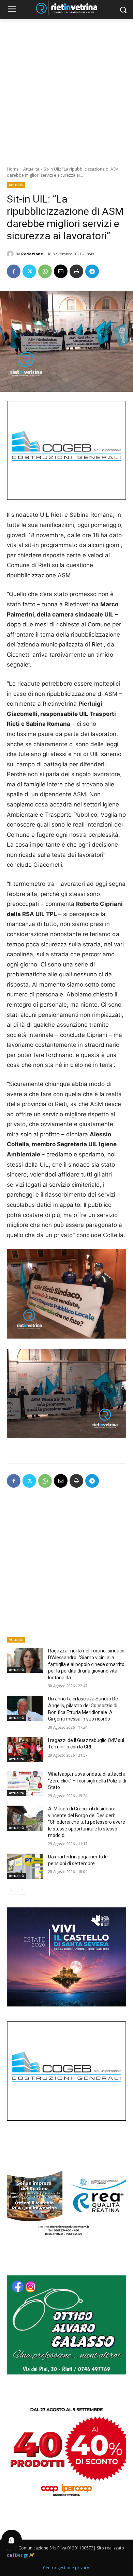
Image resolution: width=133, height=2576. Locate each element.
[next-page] (22, 1890)
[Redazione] (11, 254)
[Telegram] (92, 271)
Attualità (31, 169)
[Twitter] (29, 271)
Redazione (32, 254)
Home (13, 169)
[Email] (61, 271)
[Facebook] (14, 271)
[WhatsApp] (45, 271)
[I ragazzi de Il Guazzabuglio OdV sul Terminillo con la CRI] (25, 1750)
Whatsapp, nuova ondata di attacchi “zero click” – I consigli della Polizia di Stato (87, 1781)
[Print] (76, 271)
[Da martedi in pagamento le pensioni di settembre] (25, 1866)
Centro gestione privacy (66, 2568)
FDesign (21, 2555)
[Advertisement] (66, 89)
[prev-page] (11, 1890)
